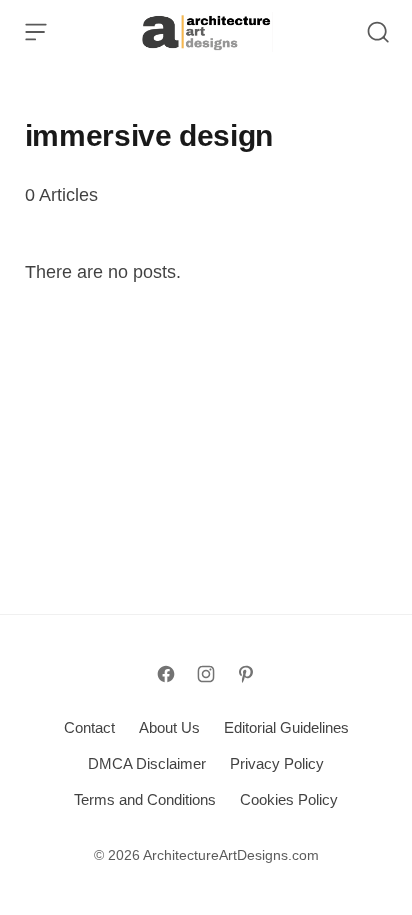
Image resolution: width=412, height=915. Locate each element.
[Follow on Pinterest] (246, 674)
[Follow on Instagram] (206, 674)
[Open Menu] (36, 32)
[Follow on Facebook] (166, 674)
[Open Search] (378, 32)
